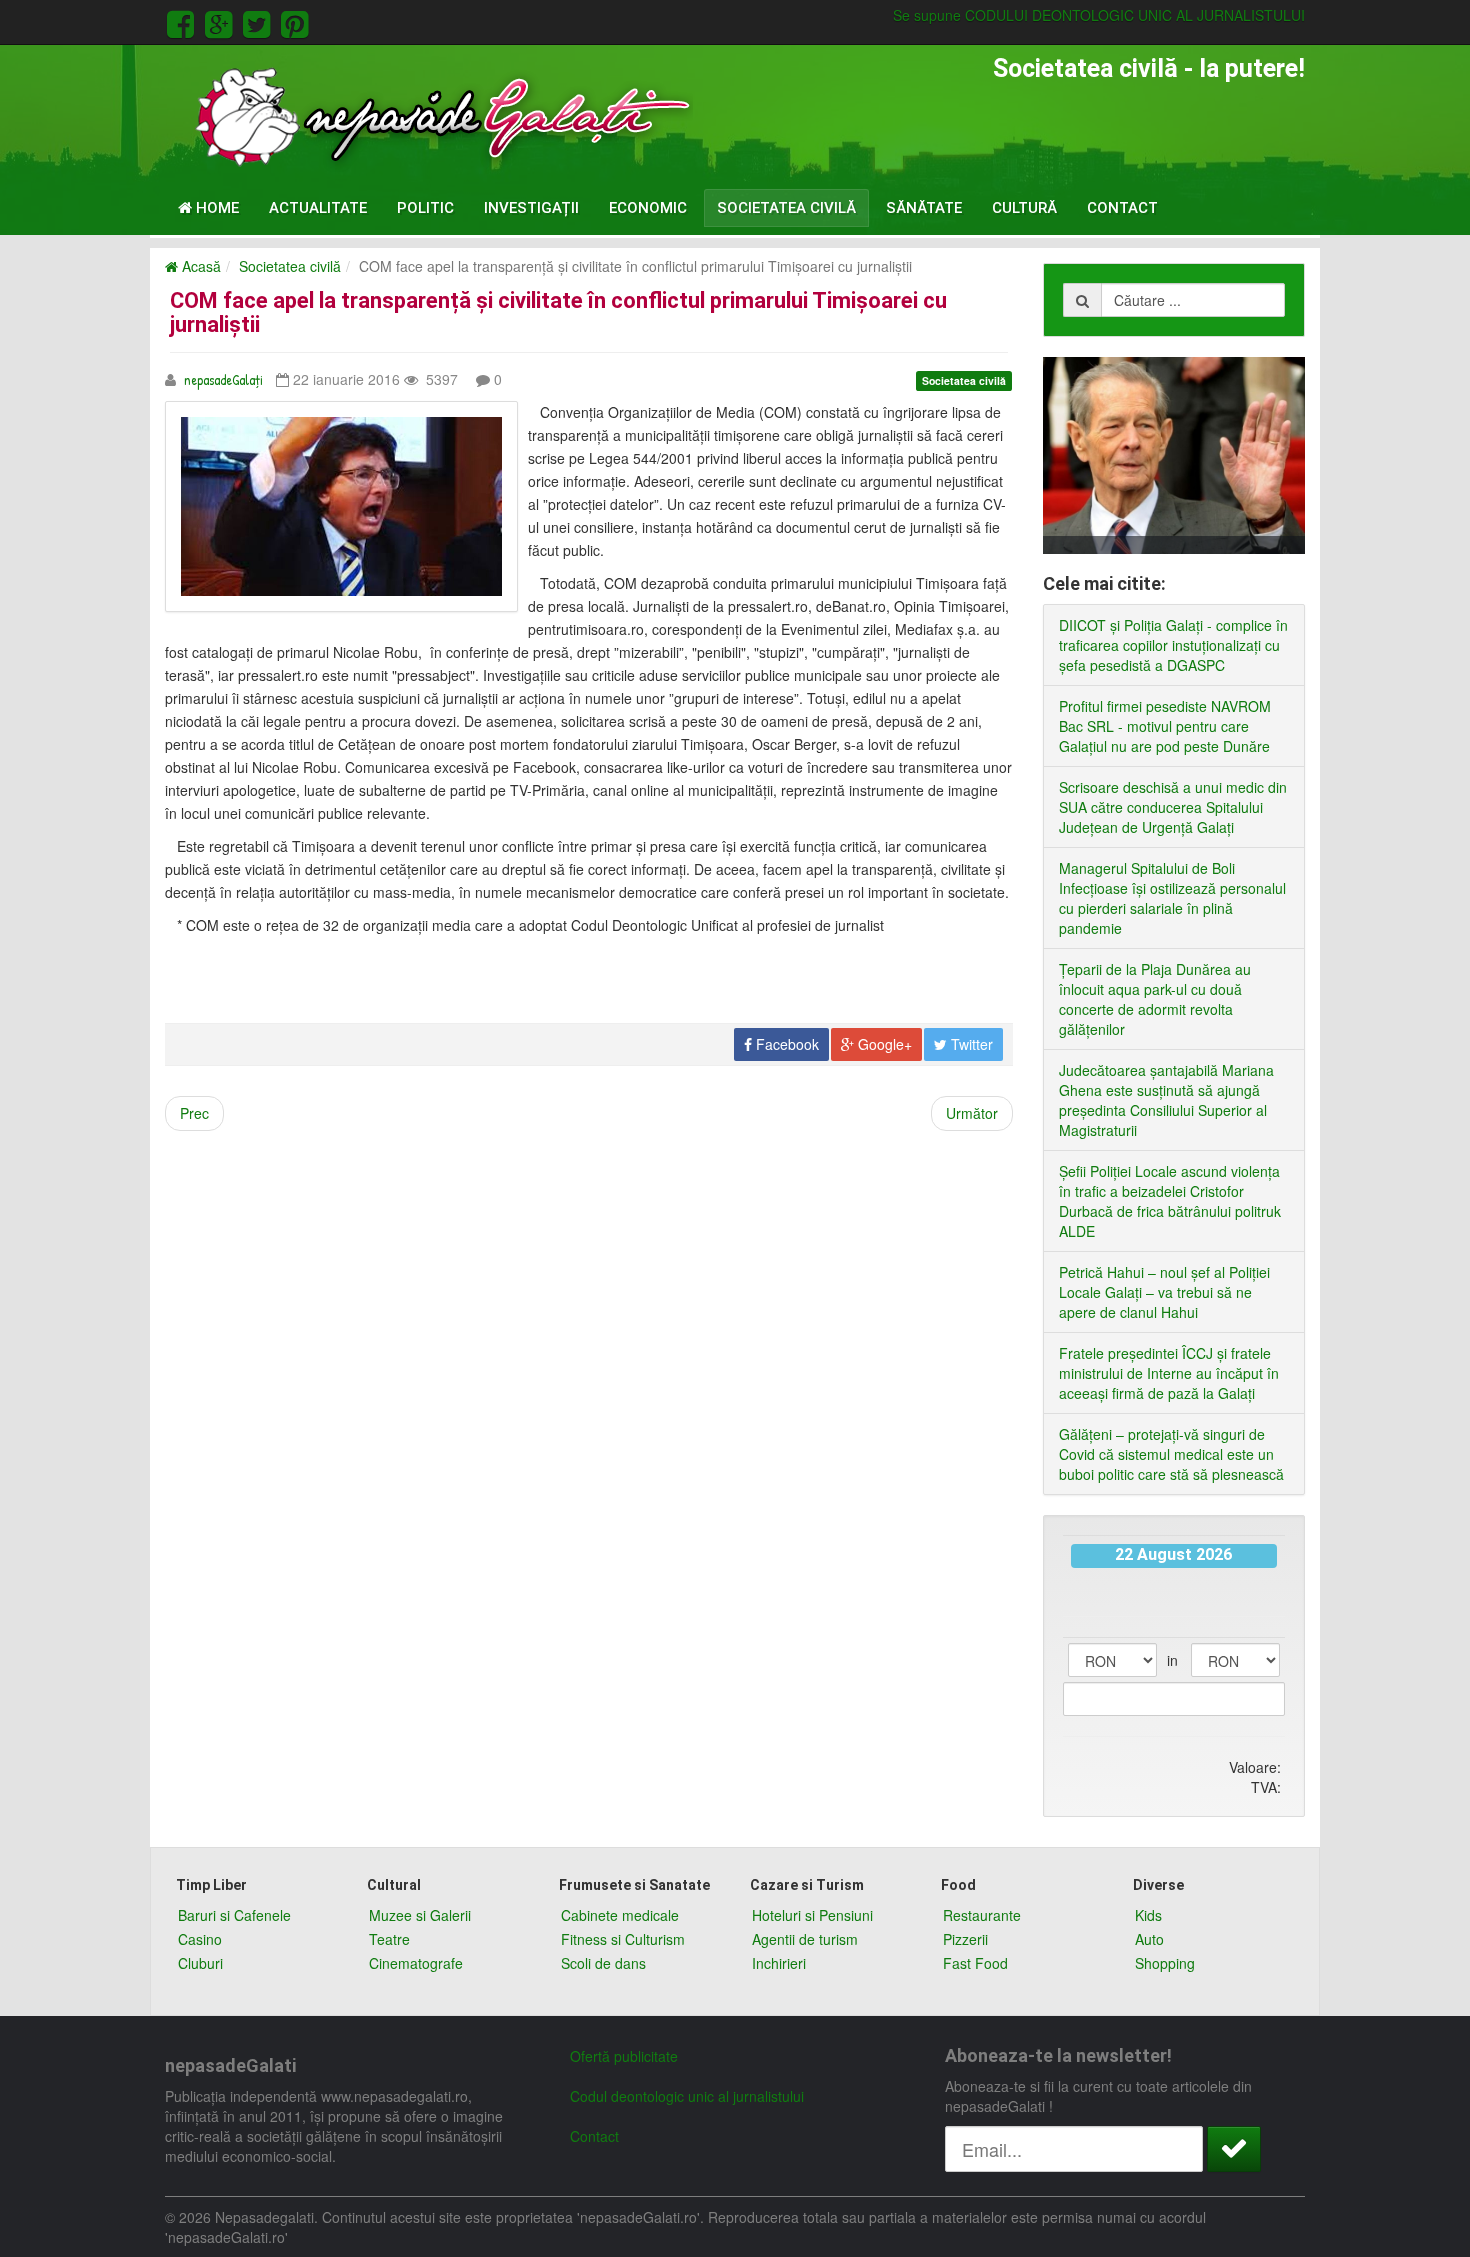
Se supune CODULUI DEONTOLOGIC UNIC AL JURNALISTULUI (1099, 15)
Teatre (389, 1939)
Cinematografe (416, 1963)
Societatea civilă (786, 208)
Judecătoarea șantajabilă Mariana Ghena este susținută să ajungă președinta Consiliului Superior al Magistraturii (1166, 1100)
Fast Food (975, 1963)
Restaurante (982, 1915)
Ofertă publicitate (624, 2056)
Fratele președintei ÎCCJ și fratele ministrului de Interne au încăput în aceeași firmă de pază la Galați (1169, 1373)
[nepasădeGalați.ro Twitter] (260, 21)
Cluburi (200, 1963)
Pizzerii (965, 1939)
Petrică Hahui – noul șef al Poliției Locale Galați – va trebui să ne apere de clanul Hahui (1164, 1292)
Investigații (531, 208)
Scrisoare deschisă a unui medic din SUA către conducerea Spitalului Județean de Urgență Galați (1173, 807)
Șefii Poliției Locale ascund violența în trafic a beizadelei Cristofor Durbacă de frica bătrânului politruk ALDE (1170, 1201)
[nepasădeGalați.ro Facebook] (184, 21)
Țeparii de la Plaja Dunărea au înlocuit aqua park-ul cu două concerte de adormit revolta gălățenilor (1155, 999)
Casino (200, 1939)
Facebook (785, 1044)
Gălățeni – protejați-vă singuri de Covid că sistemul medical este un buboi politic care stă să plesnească (1171, 1454)
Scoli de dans (603, 1963)
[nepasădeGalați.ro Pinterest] (294, 21)
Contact (1122, 208)
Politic (425, 208)
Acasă (199, 266)
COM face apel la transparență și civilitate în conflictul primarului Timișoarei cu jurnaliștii (558, 312)
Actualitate (318, 208)
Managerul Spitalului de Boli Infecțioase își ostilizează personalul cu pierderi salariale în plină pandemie (1172, 898)
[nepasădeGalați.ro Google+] (222, 21)
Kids (1148, 1915)
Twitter (970, 1044)
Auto (1149, 1939)
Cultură (1024, 208)
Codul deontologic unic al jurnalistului (687, 2096)
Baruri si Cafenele (234, 1915)
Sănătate (924, 208)
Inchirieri (779, 1963)
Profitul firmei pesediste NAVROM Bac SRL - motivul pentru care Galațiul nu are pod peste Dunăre (1165, 726)
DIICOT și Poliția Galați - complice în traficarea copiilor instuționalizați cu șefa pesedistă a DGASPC (1173, 645)
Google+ (883, 1044)
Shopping (1165, 1963)
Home (215, 208)
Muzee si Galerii (420, 1915)
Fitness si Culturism (623, 1939)
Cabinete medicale (620, 1915)
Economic (648, 208)
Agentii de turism (805, 1939)
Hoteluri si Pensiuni (812, 1915)
